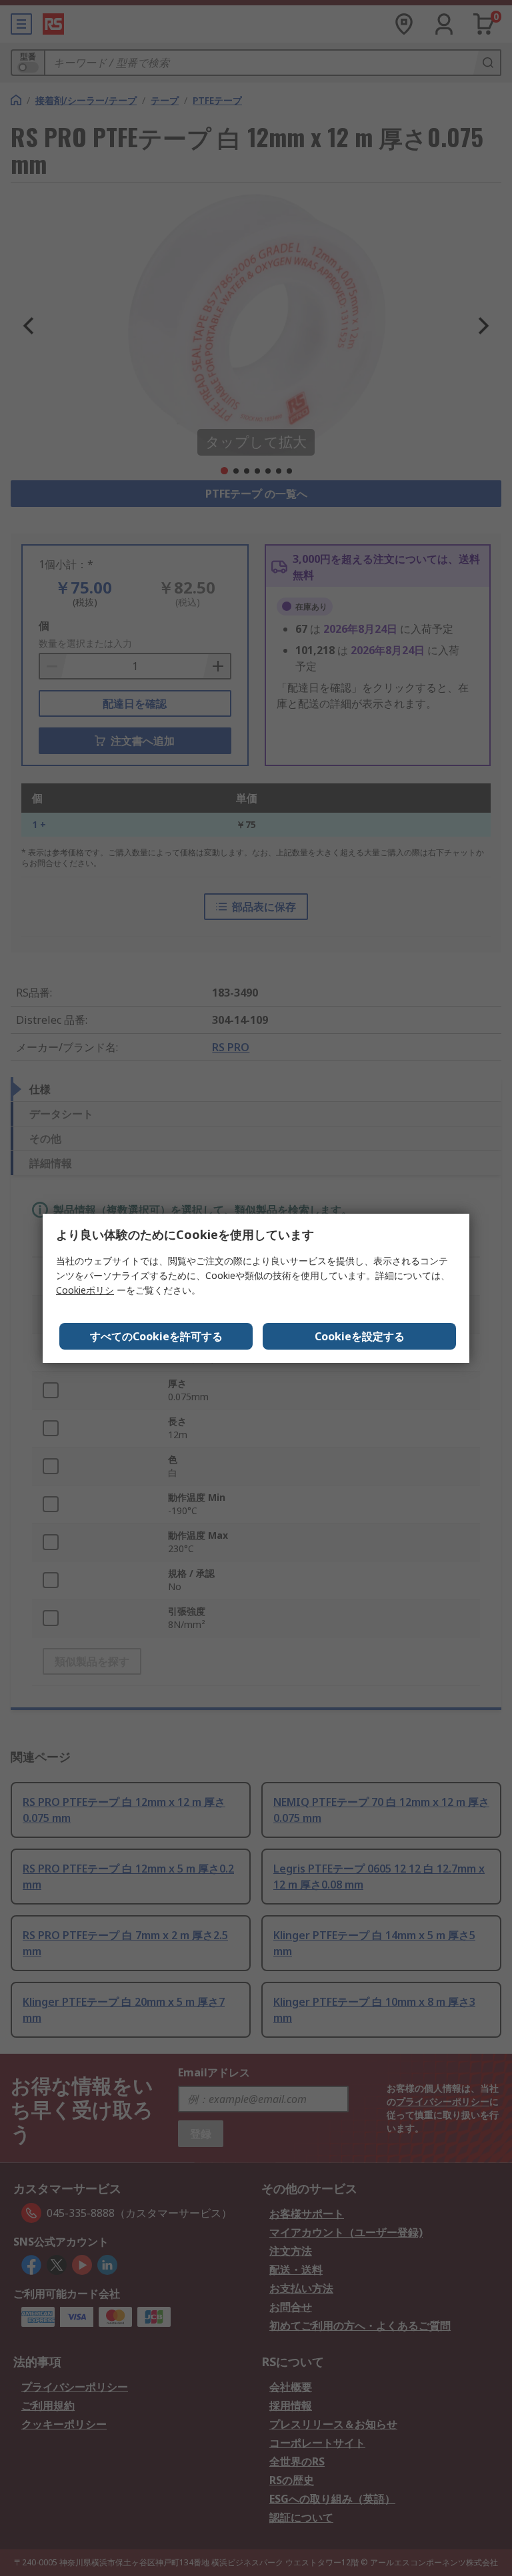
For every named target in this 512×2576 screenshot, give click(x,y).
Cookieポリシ (85, 1290)
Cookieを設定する (360, 1336)
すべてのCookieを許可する (156, 1336)
